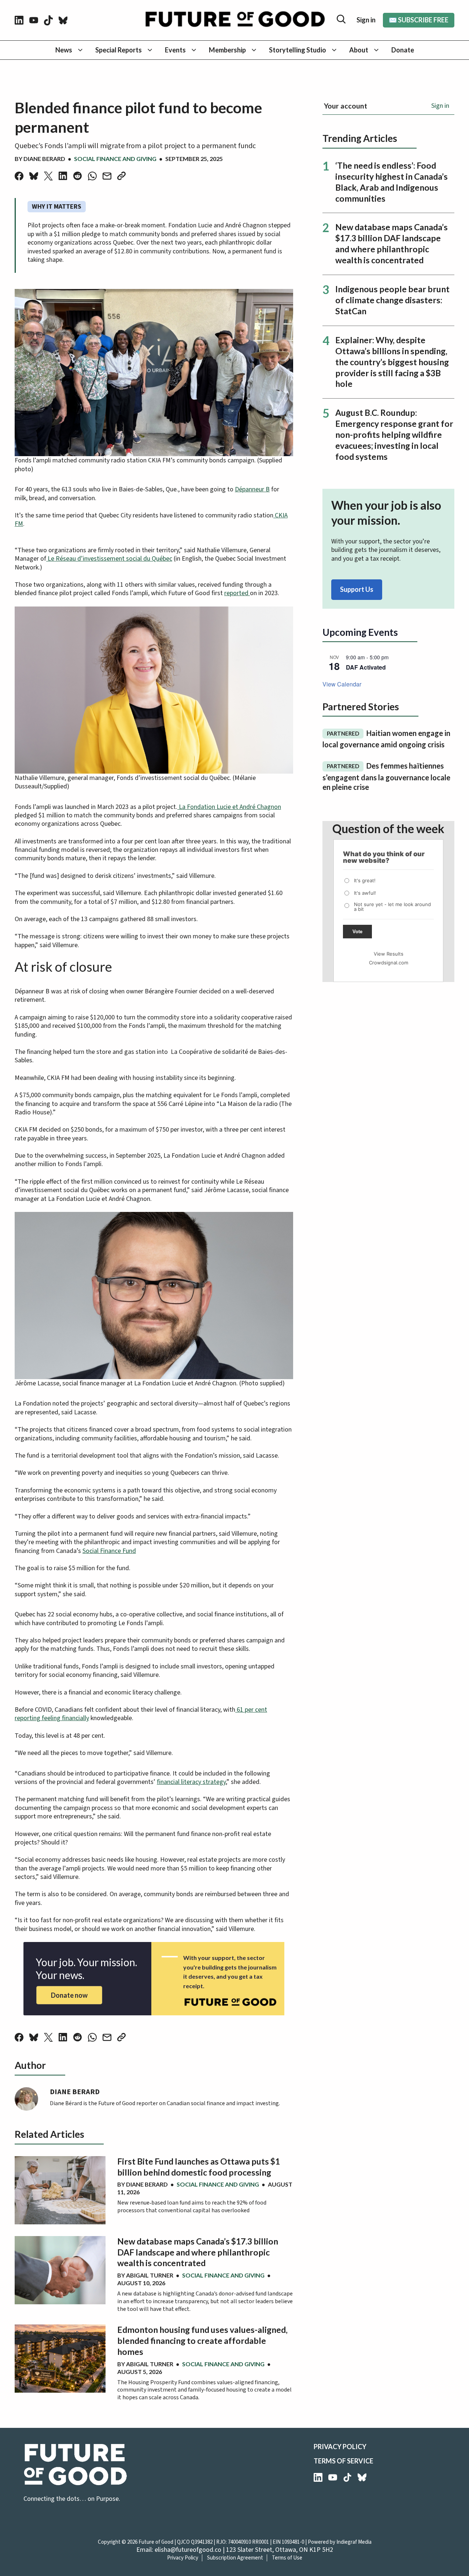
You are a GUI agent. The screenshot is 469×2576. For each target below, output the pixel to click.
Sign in (366, 20)
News (64, 50)
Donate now (69, 1995)
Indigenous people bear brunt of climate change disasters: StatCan (392, 300)
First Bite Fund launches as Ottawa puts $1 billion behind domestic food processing (199, 2167)
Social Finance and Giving (115, 159)
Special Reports (119, 50)
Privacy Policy (340, 2447)
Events (175, 50)
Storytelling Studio (298, 50)
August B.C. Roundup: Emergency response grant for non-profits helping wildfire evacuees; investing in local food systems (394, 435)
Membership (227, 50)
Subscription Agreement (235, 2558)
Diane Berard (44, 159)
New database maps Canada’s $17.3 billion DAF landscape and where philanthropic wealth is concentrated (198, 2252)
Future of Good (156, 2542)
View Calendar (342, 684)
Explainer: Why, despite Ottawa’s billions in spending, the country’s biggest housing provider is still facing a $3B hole (392, 362)
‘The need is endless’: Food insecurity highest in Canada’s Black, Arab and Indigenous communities (392, 182)
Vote (357, 932)
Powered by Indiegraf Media (340, 2542)
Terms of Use (287, 2558)
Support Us (357, 589)
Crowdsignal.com (389, 963)
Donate (403, 50)
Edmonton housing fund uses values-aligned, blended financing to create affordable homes (202, 2341)
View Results (389, 954)
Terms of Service (344, 2461)
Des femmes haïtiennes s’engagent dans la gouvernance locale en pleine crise (386, 776)
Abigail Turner (150, 2275)
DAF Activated (366, 667)
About (359, 50)
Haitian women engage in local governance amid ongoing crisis (386, 739)
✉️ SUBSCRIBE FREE (419, 20)
